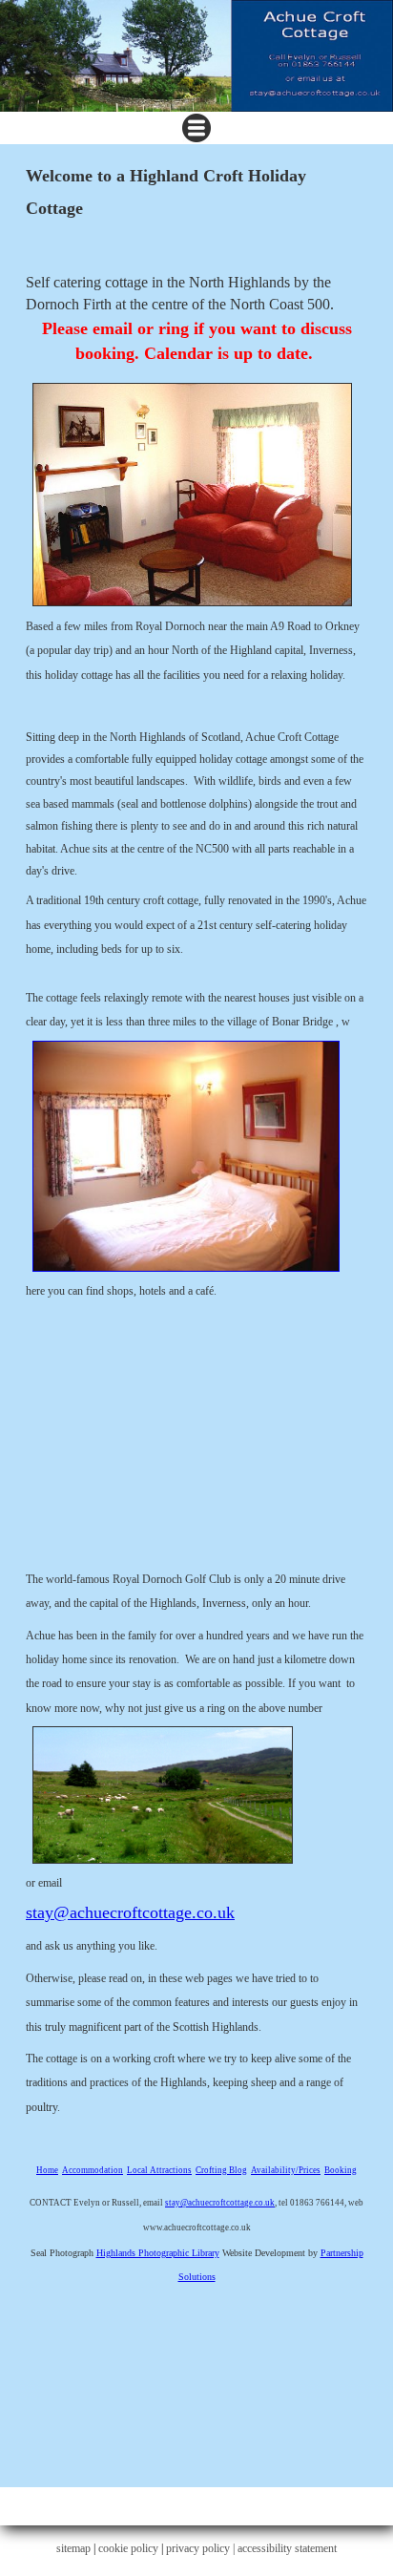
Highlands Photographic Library (158, 2253)
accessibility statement (287, 2548)
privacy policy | (202, 2548)
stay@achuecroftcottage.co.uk (130, 1912)
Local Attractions (159, 2170)
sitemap (73, 2548)
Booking (341, 2170)
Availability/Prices (286, 2170)
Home (47, 2170)
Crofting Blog (221, 2170)
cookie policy (128, 2548)
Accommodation (93, 2170)
